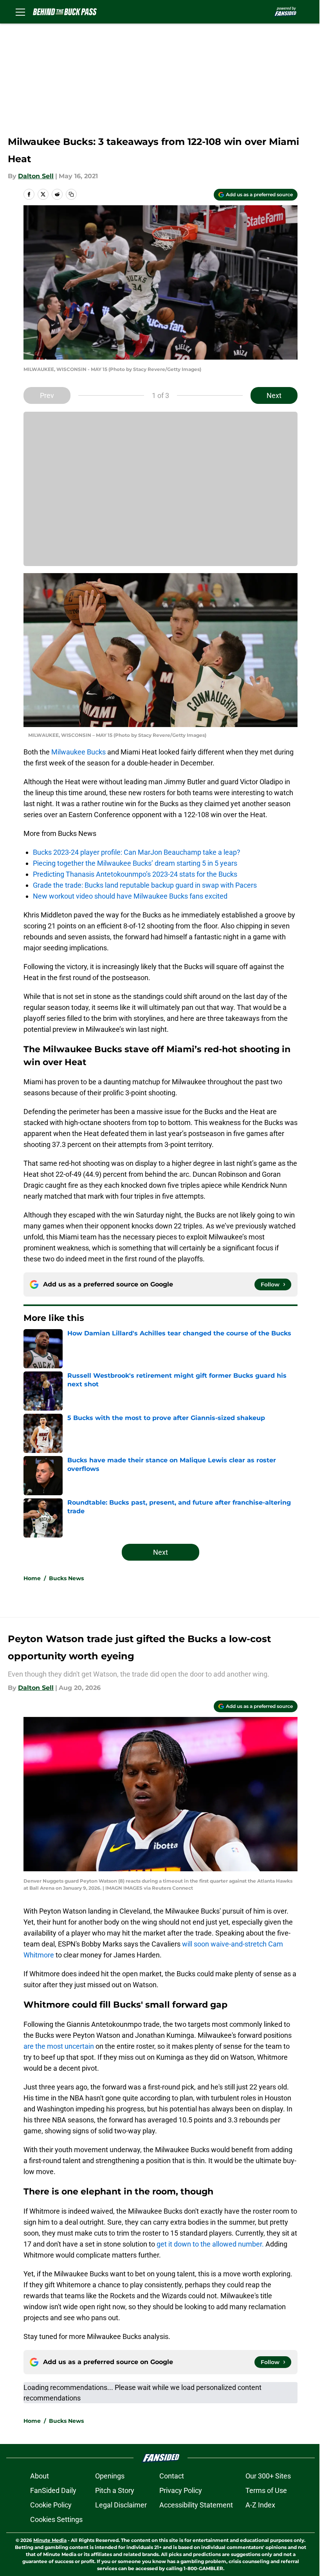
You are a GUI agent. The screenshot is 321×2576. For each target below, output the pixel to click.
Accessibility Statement (196, 2505)
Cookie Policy (51, 2505)
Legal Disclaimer (121, 2505)
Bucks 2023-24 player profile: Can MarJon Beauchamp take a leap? (137, 852)
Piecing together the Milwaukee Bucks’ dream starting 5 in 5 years (135, 863)
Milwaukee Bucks (78, 752)
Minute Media (50, 2540)
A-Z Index (260, 2505)
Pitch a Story (115, 2490)
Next (274, 395)
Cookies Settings (56, 2519)
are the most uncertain (59, 2046)
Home (32, 1578)
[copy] (71, 194)
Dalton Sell (36, 176)
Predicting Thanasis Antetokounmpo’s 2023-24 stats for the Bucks (135, 874)
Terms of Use (266, 2490)
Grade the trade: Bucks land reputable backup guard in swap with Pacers (145, 885)
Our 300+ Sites (268, 2476)
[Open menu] (20, 12)
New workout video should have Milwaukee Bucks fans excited (130, 896)
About (40, 2476)
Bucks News (66, 1578)
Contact (172, 2476)
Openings (110, 2476)
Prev (47, 395)
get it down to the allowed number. (210, 2244)
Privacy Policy (181, 2490)
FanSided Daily (53, 2490)
